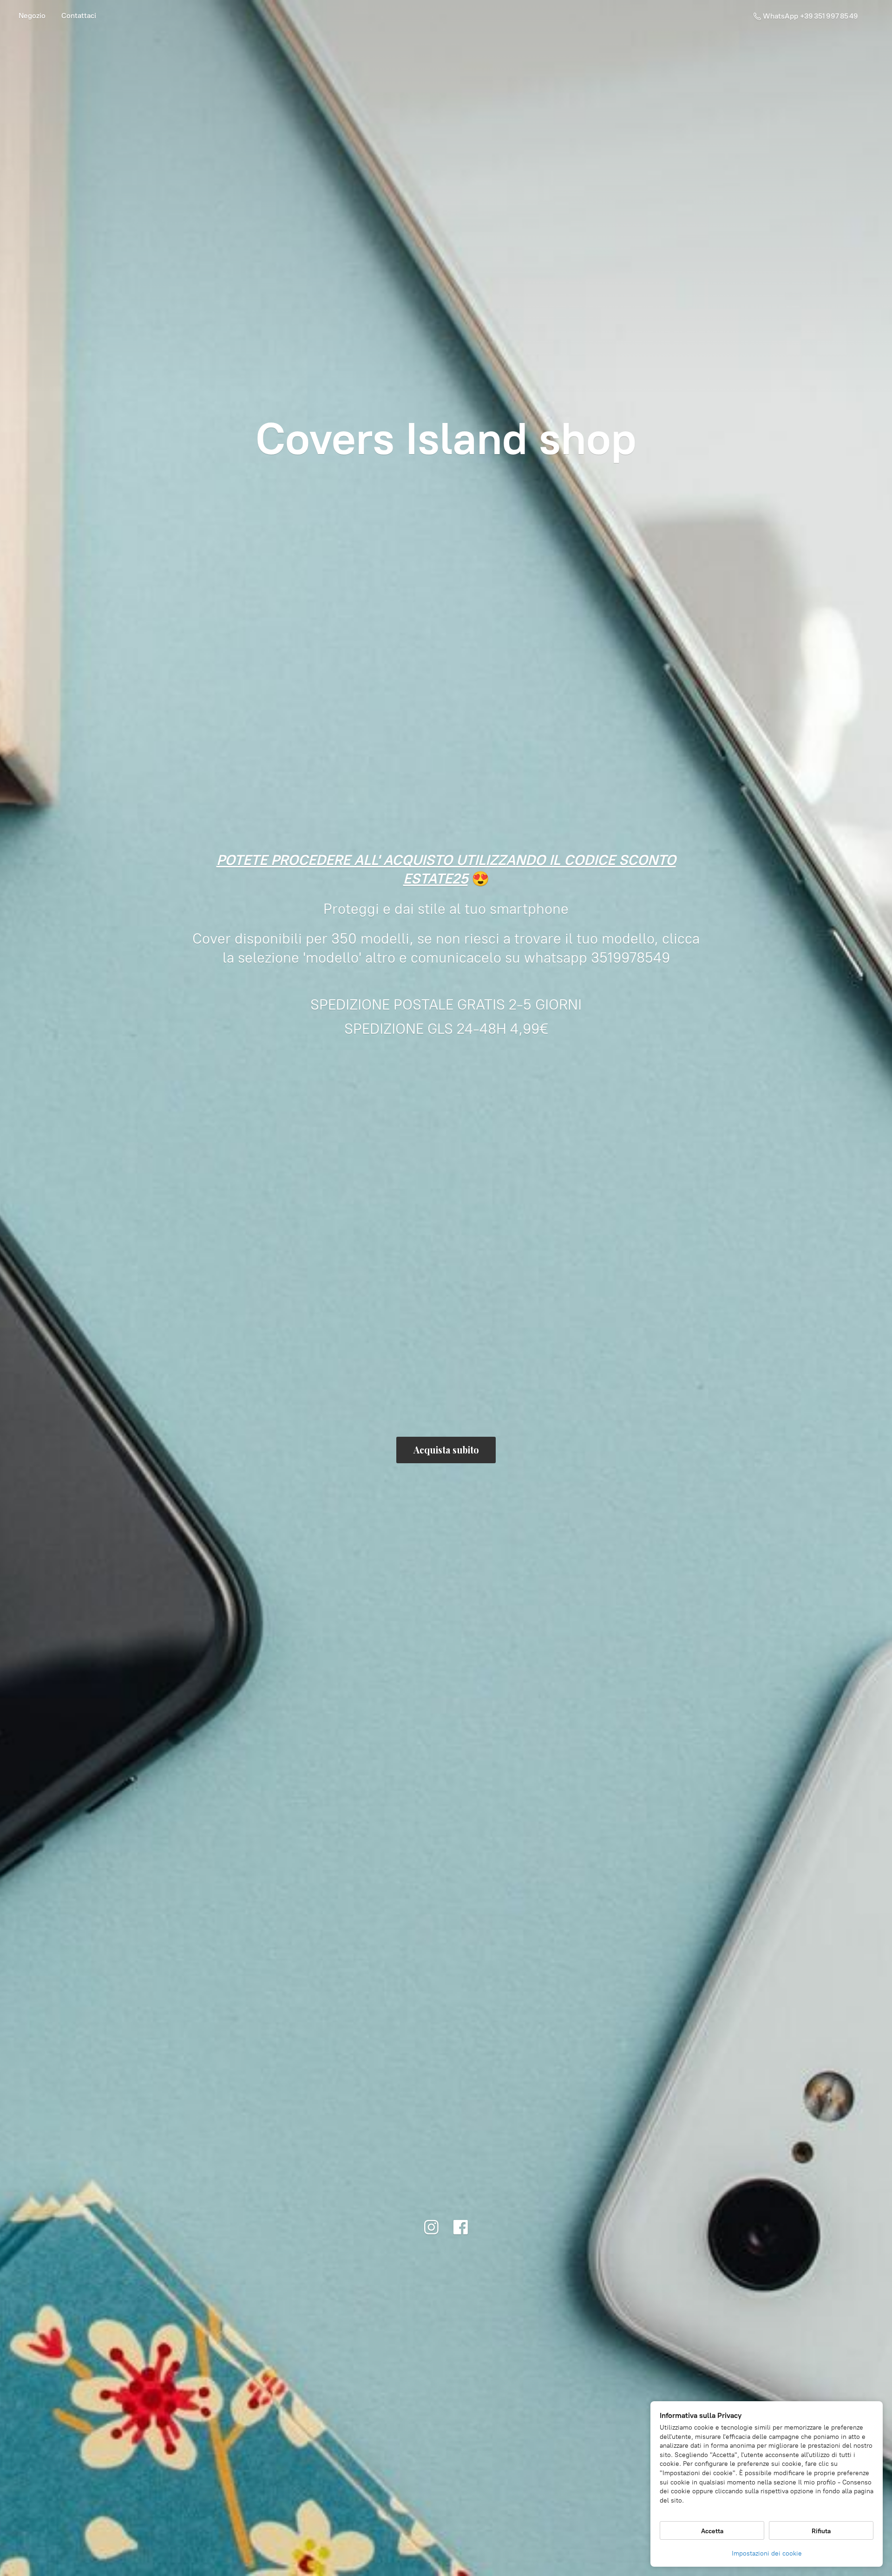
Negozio (32, 16)
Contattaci (79, 16)
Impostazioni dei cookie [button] (767, 2553)
